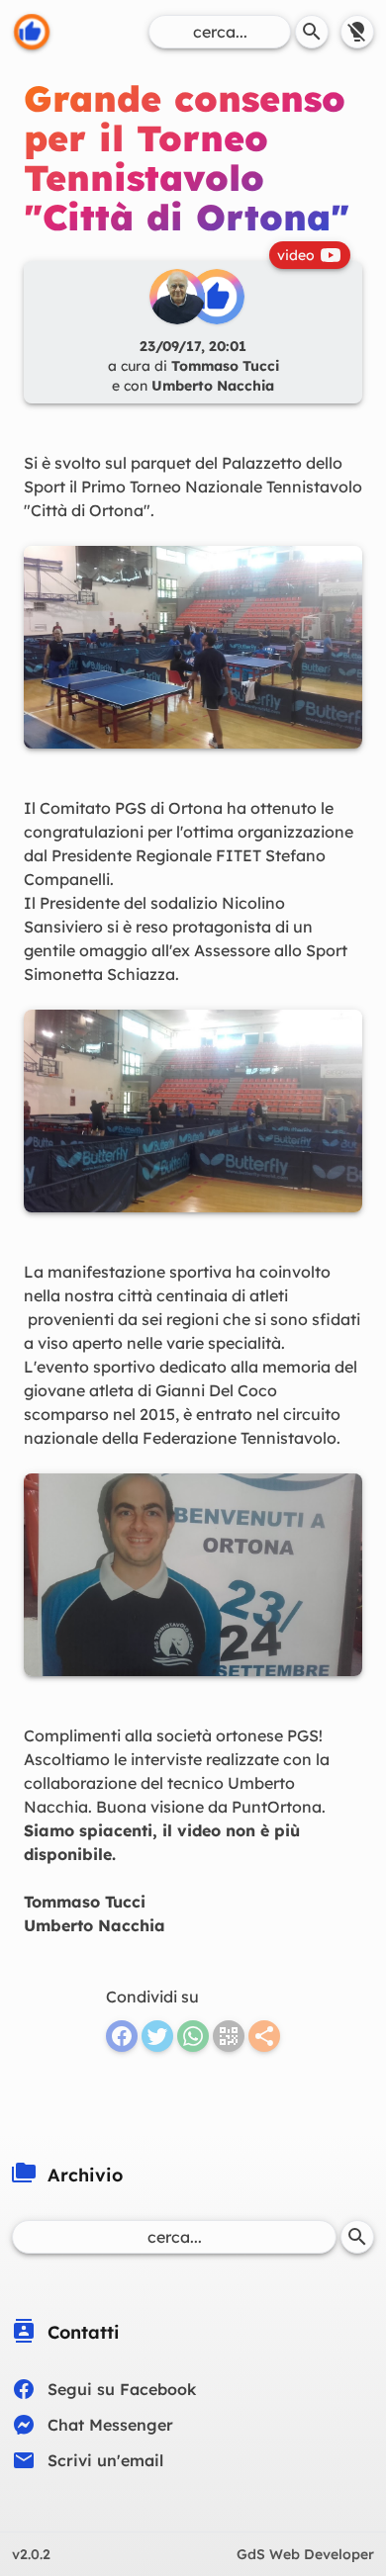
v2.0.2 (31, 2554)
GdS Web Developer (305, 2554)
